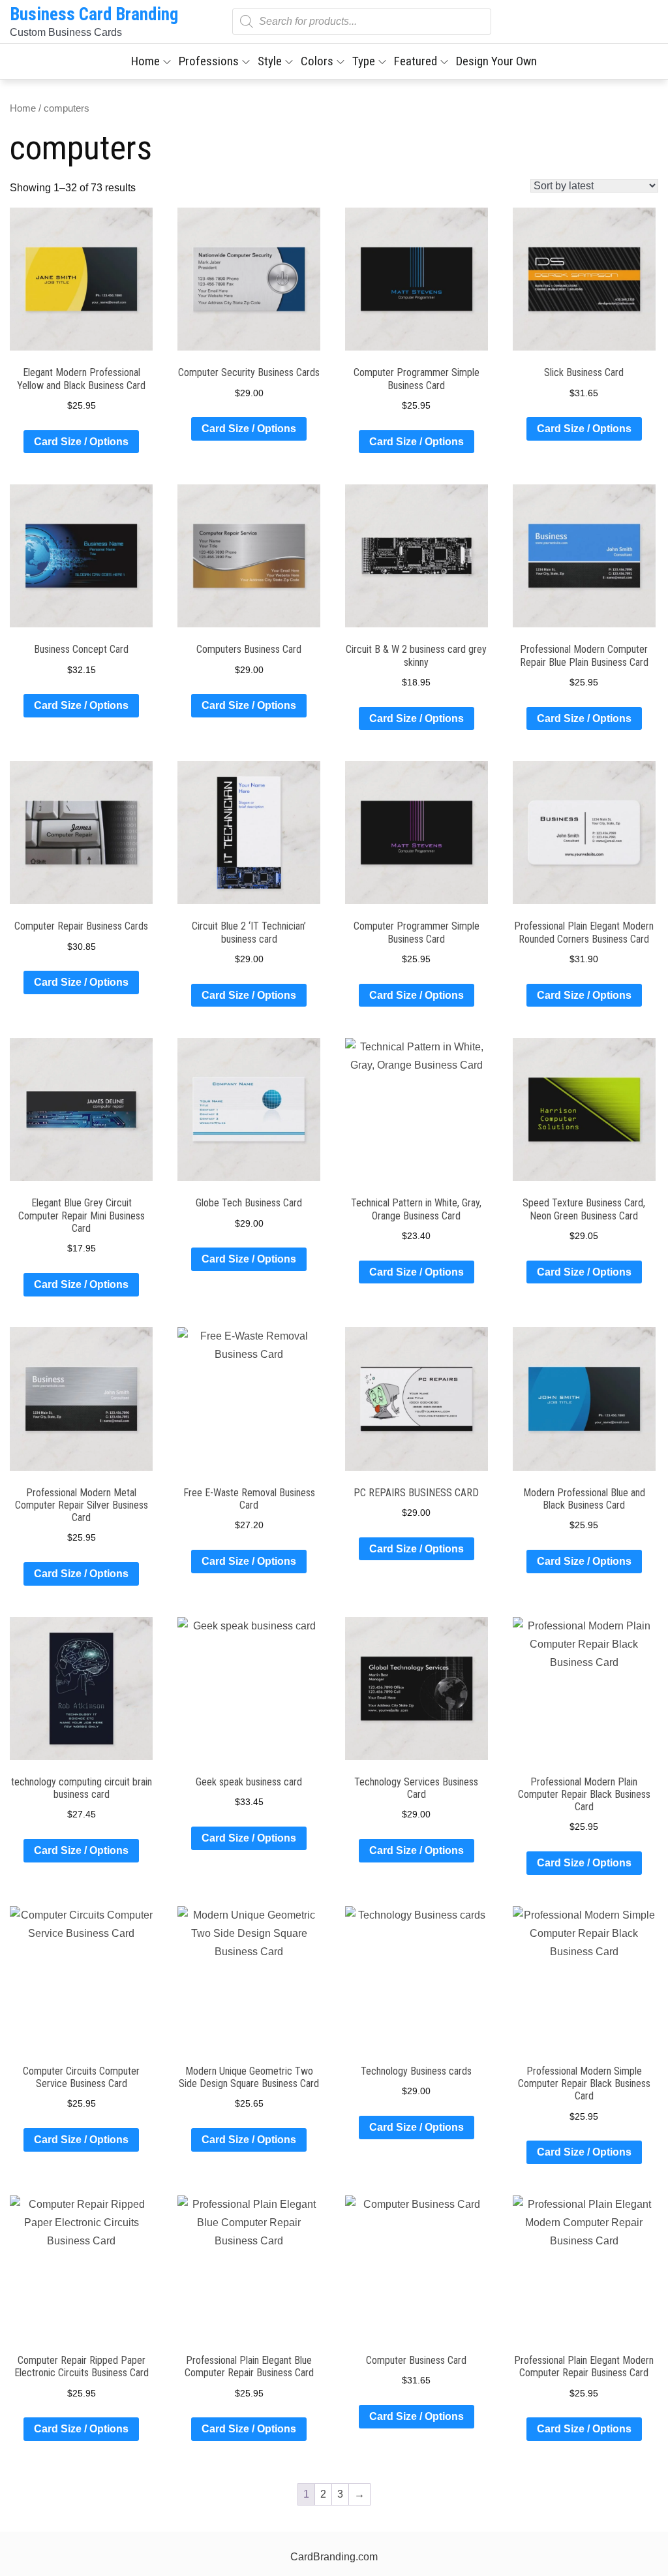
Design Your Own (496, 61)
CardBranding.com (334, 2557)
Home (145, 61)
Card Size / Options (81, 442)
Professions (209, 61)
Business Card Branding (94, 14)
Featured (416, 61)
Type (364, 61)
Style (270, 61)
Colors (317, 61)
